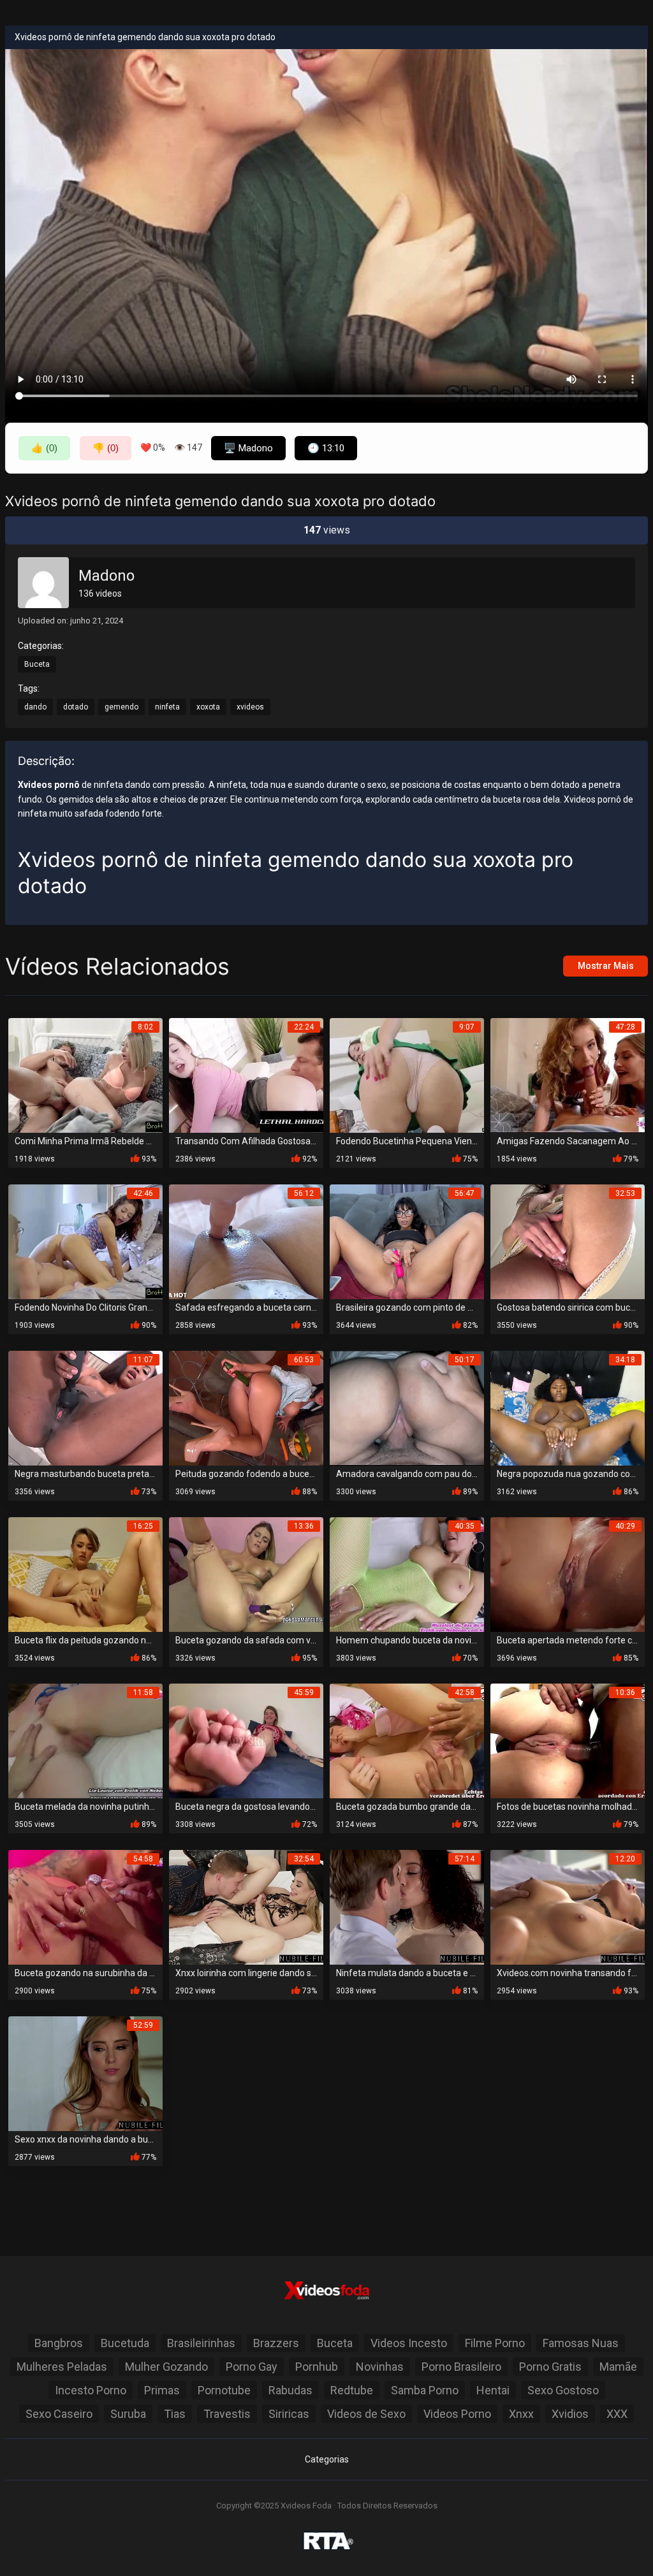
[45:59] (246, 1740)
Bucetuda (125, 2343)
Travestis (227, 2414)
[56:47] (407, 1241)
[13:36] (246, 1574)
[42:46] (85, 1241)
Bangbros (59, 2343)
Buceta (37, 664)
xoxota (208, 707)
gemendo (121, 707)
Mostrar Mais (606, 966)
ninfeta (167, 707)
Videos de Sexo (366, 2414)
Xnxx (521, 2414)
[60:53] (246, 1407)
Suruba (128, 2414)
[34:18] (568, 1407)
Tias (175, 2414)
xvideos (250, 707)
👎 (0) (106, 448)
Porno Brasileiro (461, 2367)
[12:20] (568, 1906)
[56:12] (246, 1241)
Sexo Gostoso (563, 2390)
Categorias (327, 2459)
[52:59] (85, 2073)
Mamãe (618, 2367)
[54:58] (85, 1906)
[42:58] (407, 1740)
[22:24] (246, 1074)
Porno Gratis (550, 2367)
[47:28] (568, 1074)
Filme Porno (495, 2343)
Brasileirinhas (201, 2343)
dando (35, 707)
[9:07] (407, 1074)
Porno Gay (252, 2367)
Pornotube (224, 2390)
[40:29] (568, 1574)
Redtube (352, 2390)
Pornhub (317, 2367)
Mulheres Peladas (62, 2367)
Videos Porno (457, 2414)
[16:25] (85, 1574)
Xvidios (570, 2414)
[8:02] (85, 1074)
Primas (162, 2390)
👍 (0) (44, 448)
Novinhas (380, 2367)
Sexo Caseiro (59, 2414)
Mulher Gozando (166, 2367)
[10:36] (568, 1740)
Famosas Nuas (581, 2343)
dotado (76, 707)
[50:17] (407, 1407)
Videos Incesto (409, 2343)
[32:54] (246, 1906)
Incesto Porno (91, 2390)
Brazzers (276, 2343)
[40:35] (407, 1574)
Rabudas (290, 2390)
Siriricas (289, 2414)
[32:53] (568, 1241)
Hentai (493, 2390)
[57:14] (407, 1906)
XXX (617, 2414)
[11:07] (85, 1407)
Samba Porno (425, 2390)
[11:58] (85, 1740)
